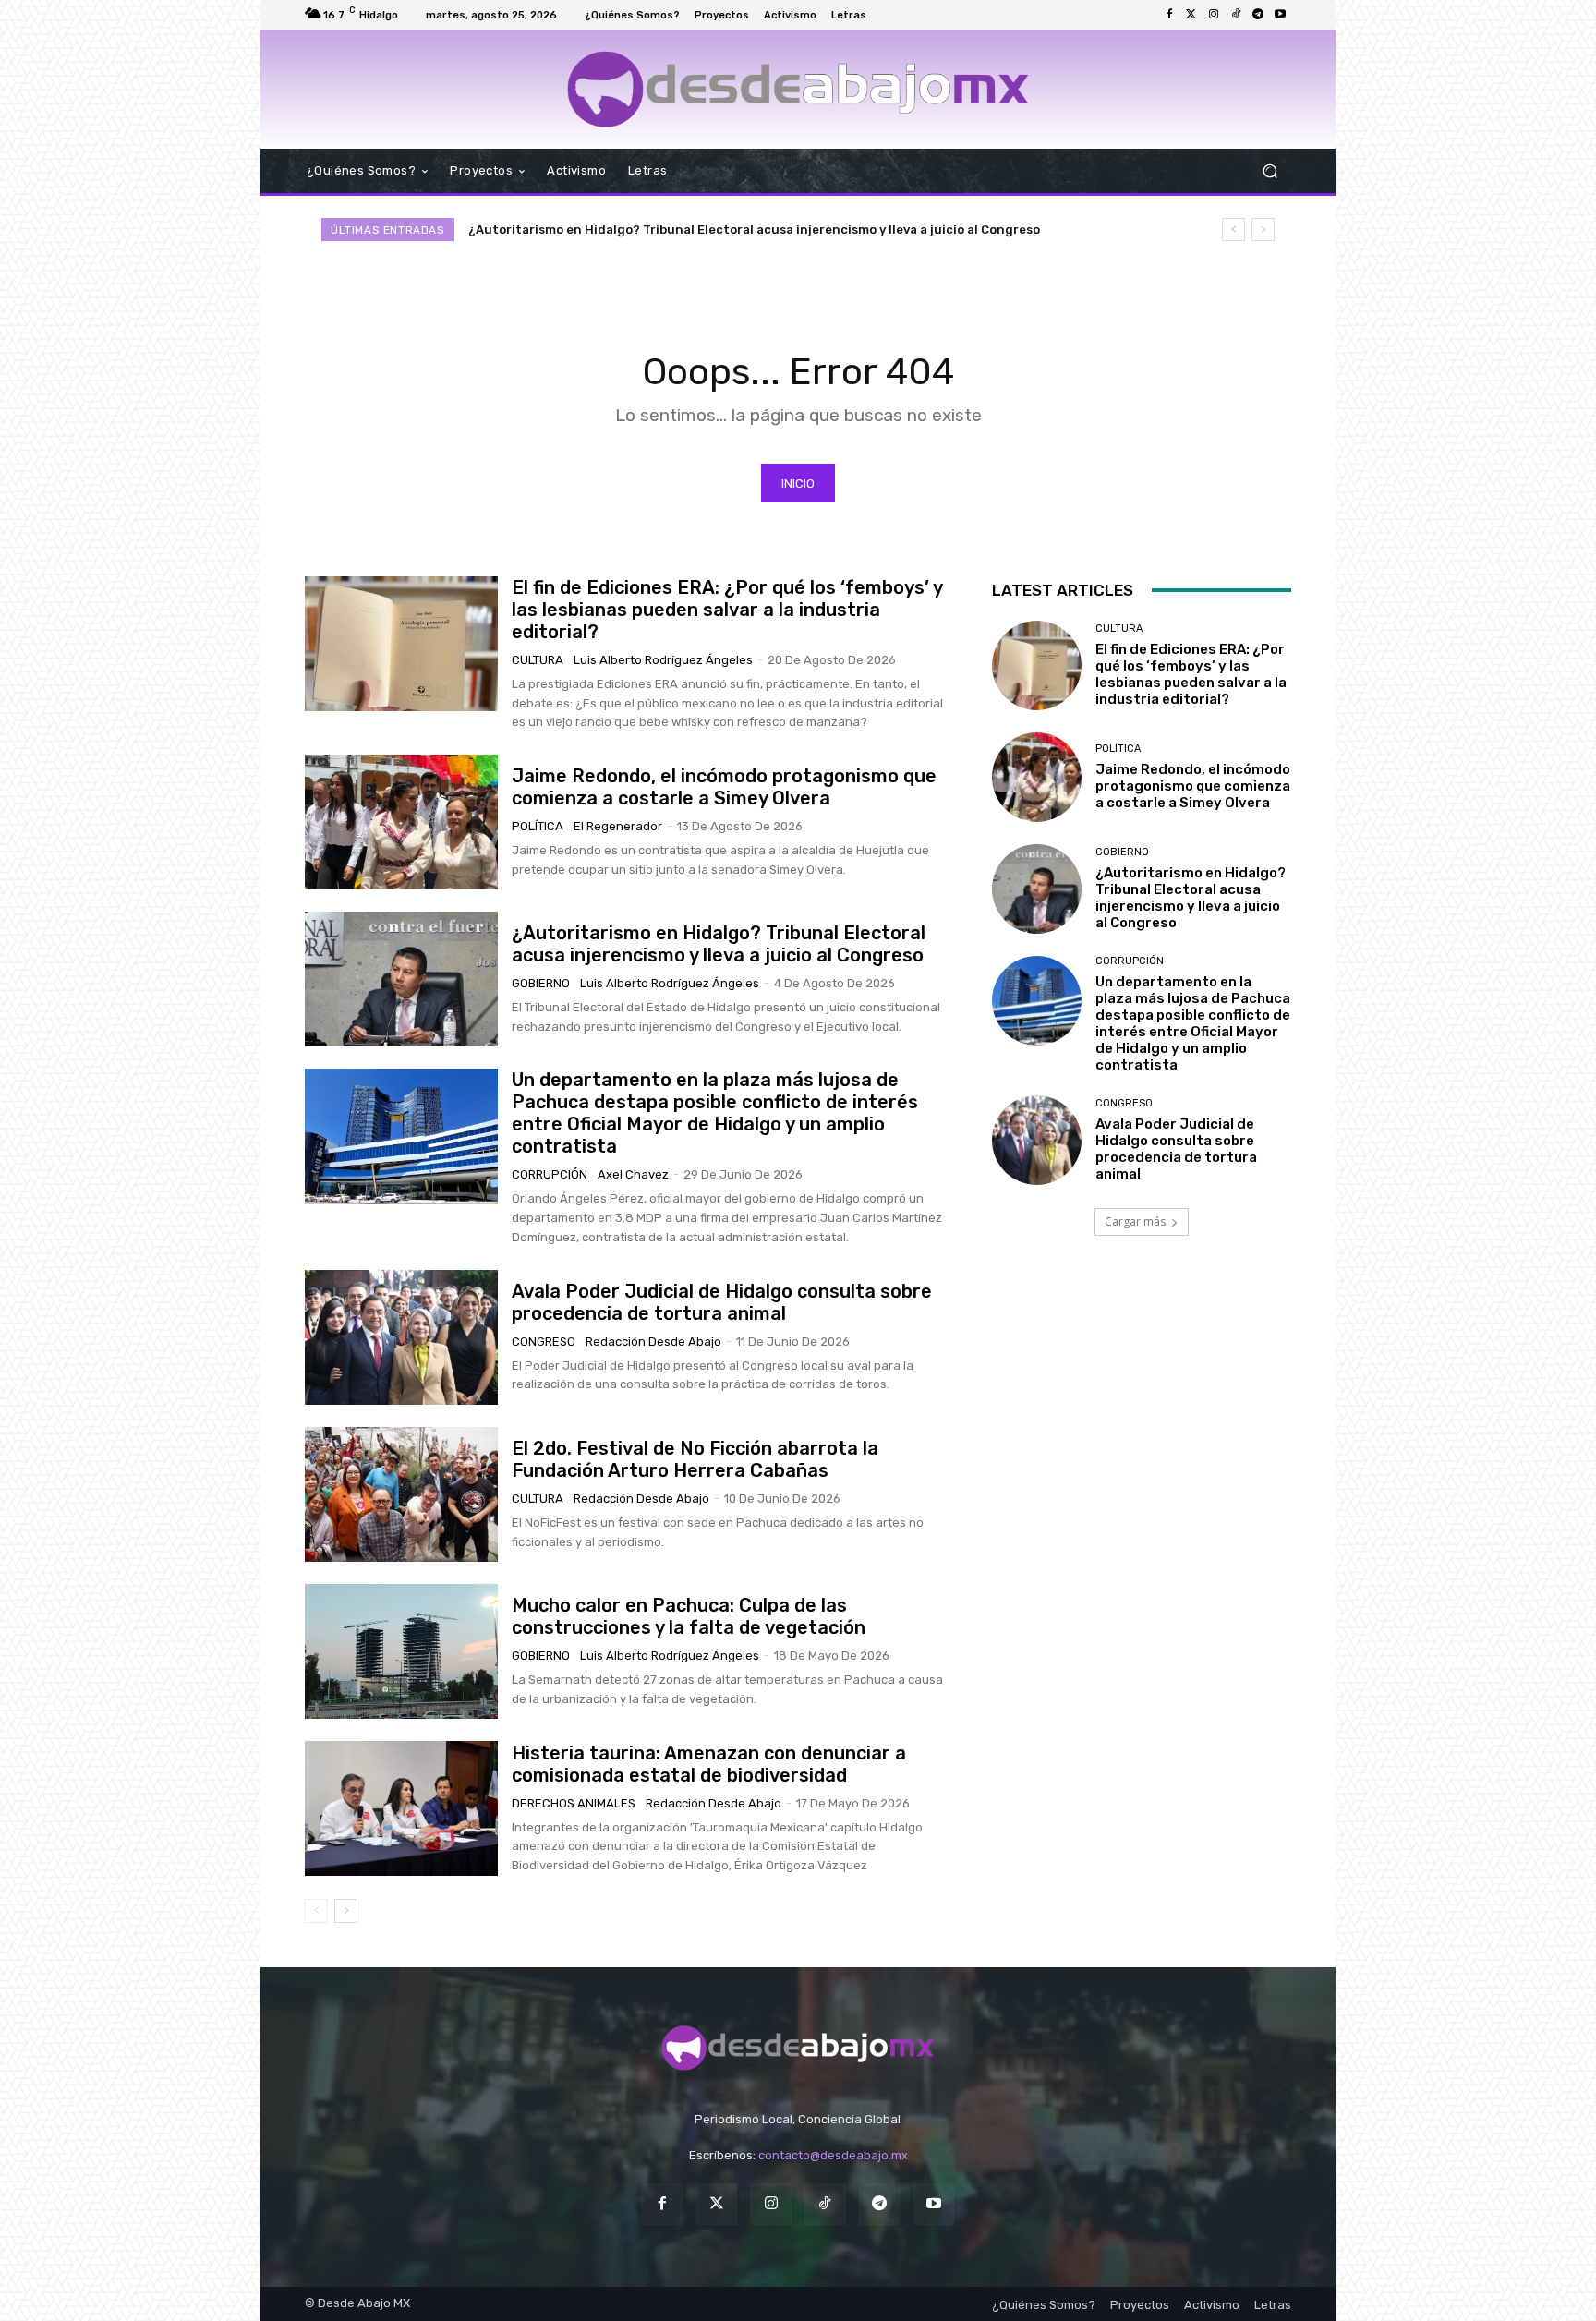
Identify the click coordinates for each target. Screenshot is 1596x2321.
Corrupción (550, 1174)
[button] (1270, 170)
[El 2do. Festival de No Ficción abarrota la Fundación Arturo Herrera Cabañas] (401, 1494)
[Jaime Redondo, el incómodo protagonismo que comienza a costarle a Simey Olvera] (401, 822)
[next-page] (346, 1911)
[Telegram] (1258, 15)
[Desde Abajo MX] (798, 89)
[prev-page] (316, 1911)
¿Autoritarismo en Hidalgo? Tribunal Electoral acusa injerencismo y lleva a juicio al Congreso (719, 944)
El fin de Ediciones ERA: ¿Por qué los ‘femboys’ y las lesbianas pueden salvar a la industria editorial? (727, 610)
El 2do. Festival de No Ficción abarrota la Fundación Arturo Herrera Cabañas (695, 1459)
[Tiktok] (1236, 15)
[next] (1263, 230)
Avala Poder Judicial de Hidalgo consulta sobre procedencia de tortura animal (722, 1302)
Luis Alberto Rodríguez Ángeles (663, 660)
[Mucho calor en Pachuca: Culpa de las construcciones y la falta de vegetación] (401, 1651)
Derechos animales (574, 1803)
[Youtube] (1280, 15)
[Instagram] (1214, 15)
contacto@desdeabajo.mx (833, 2155)
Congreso (544, 1342)
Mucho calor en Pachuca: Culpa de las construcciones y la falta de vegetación (689, 1616)
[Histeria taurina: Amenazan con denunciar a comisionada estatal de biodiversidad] (401, 1808)
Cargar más (1135, 1221)
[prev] (1233, 230)
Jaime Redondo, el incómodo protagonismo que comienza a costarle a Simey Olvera (724, 787)
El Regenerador (618, 826)
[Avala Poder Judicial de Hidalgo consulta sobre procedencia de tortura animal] (401, 1337)
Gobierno (541, 983)
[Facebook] (1169, 15)
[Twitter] (1191, 15)
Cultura (538, 660)
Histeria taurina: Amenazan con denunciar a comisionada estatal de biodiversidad (709, 1764)
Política (538, 826)
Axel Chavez (633, 1174)
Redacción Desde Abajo (653, 1342)
